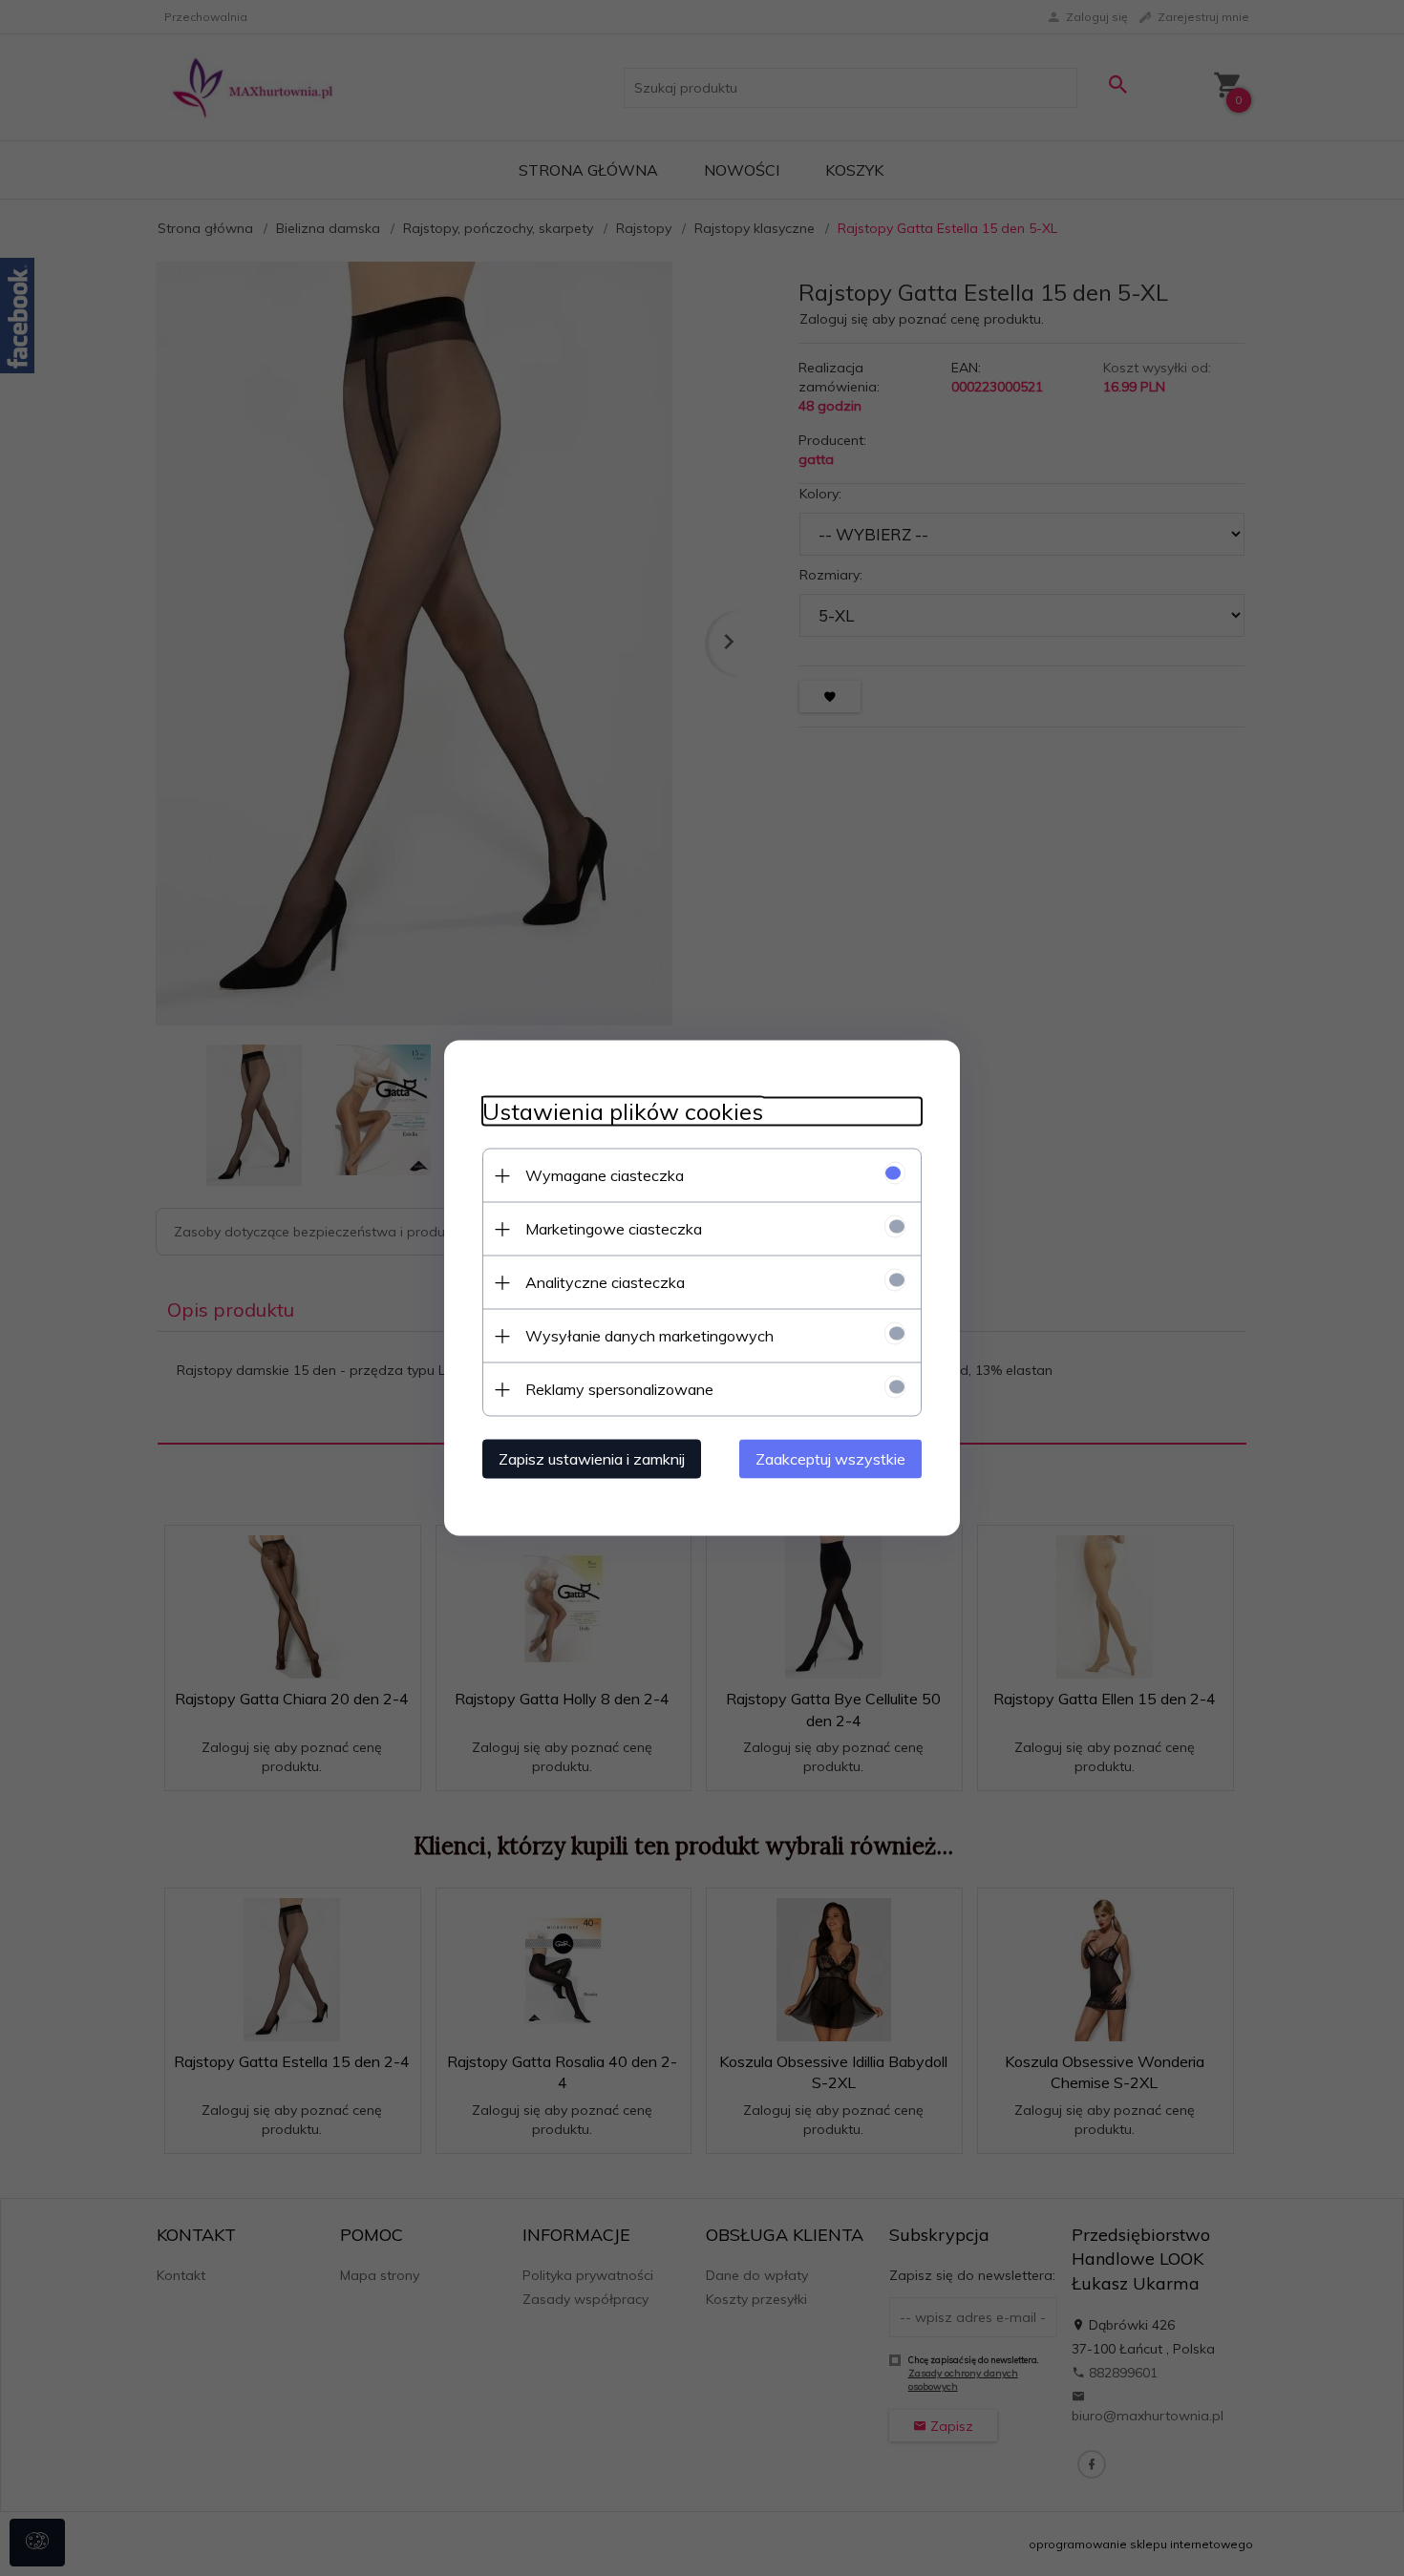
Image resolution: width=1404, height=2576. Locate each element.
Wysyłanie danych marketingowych (649, 1336)
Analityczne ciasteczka (605, 1282)
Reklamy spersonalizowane (619, 1389)
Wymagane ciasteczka (605, 1175)
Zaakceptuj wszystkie (830, 1459)
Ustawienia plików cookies (623, 1112)
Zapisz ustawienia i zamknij (592, 1459)
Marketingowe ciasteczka (614, 1229)
